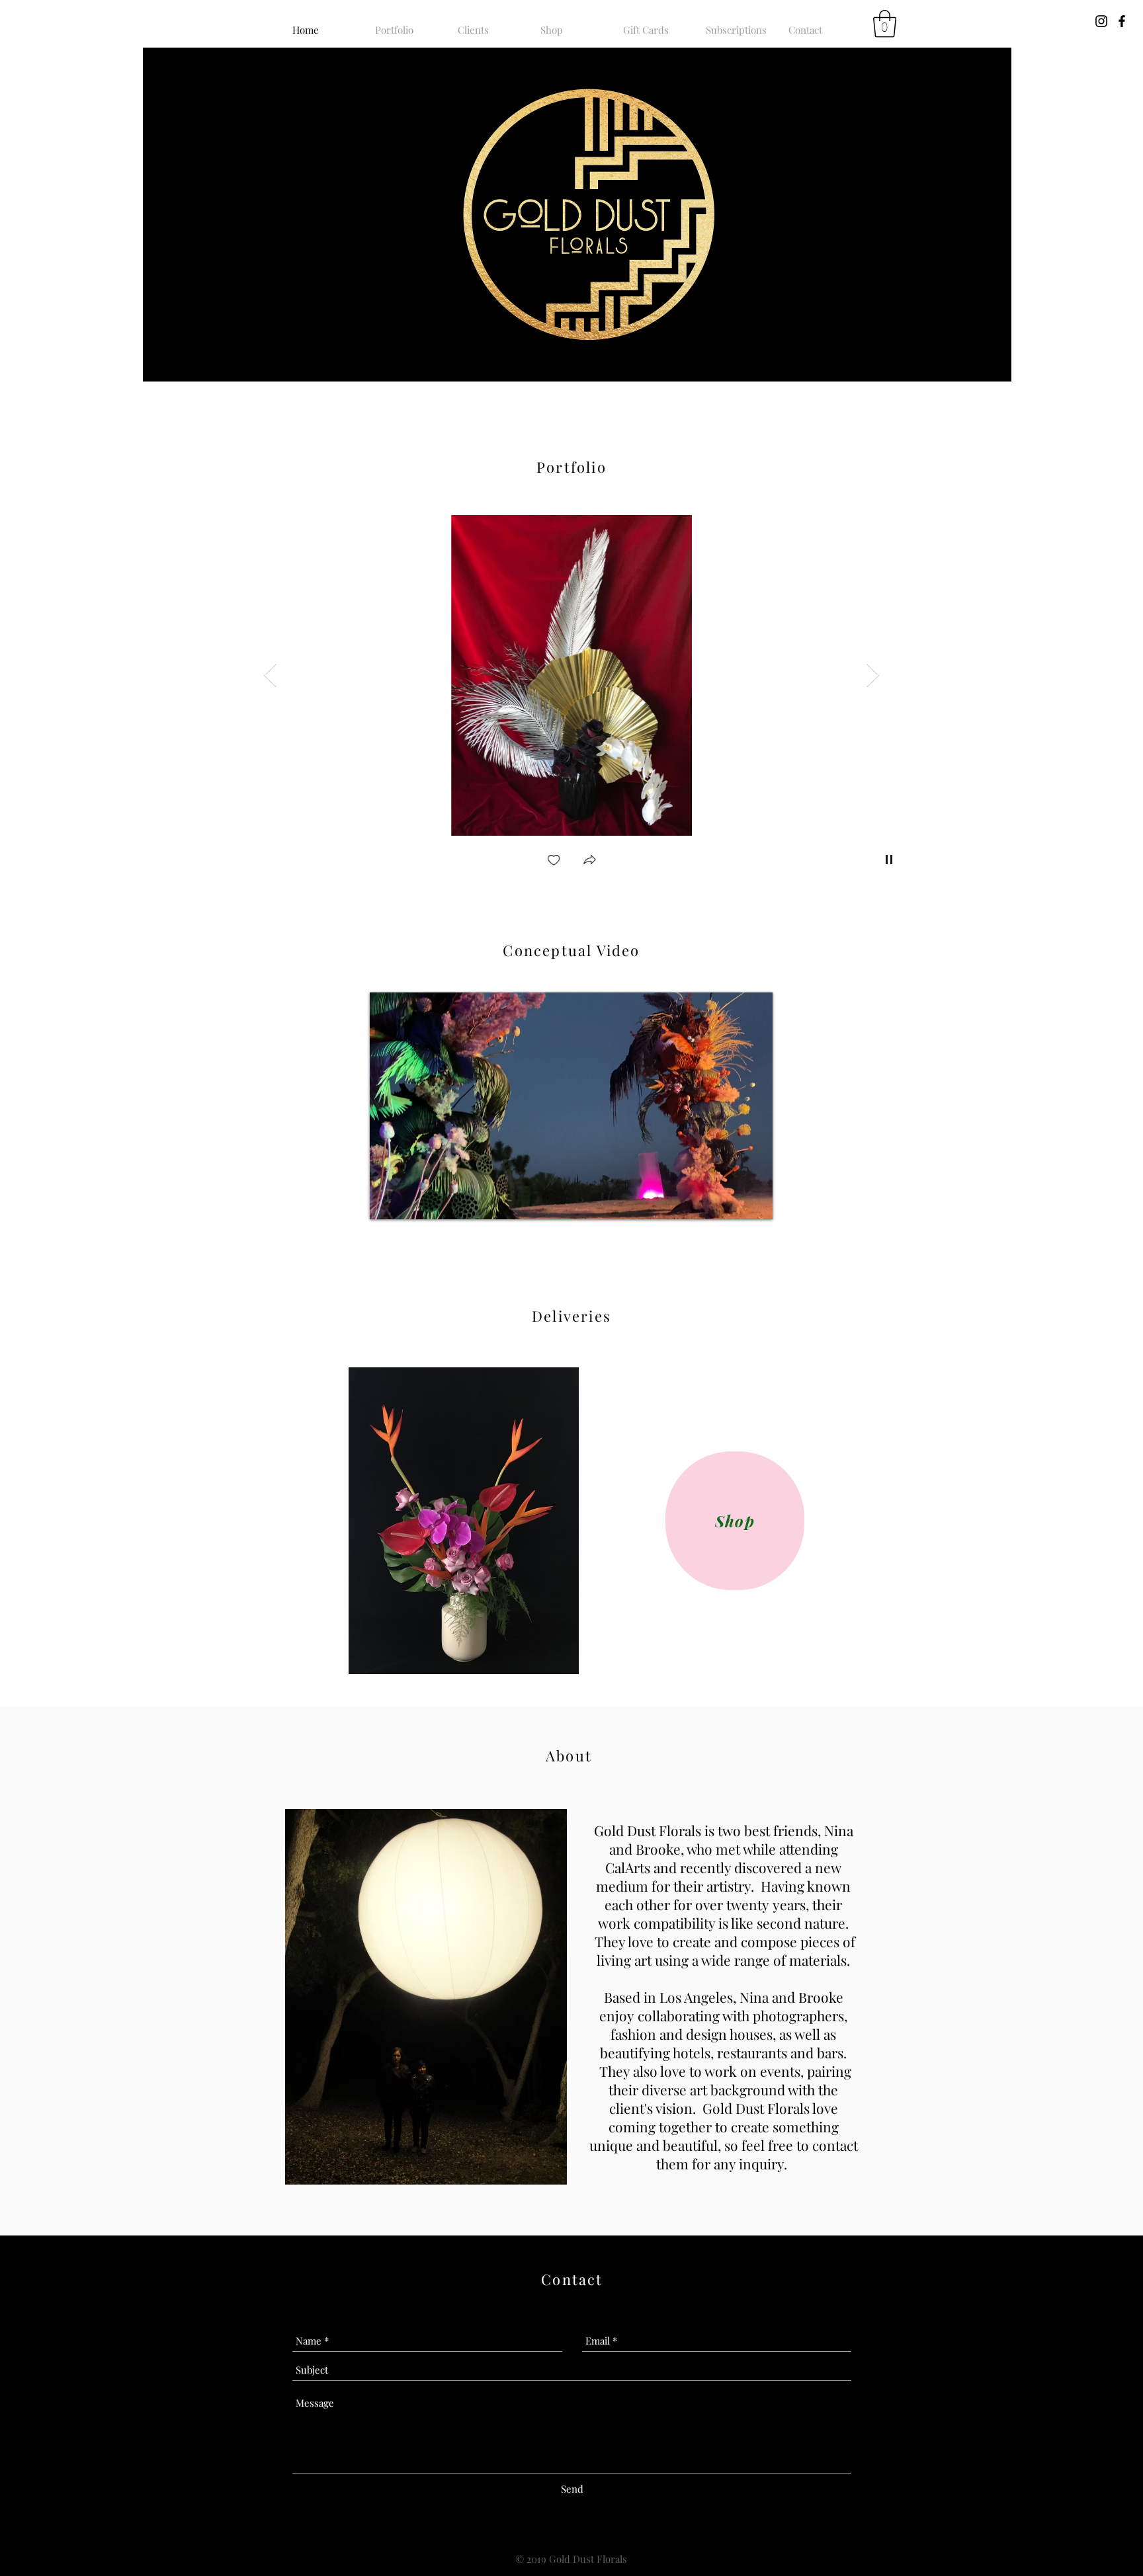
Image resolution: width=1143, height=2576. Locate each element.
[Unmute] (409, 1201)
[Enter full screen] (755, 1201)
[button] (885, 24)
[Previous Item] (270, 675)
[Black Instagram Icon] (1101, 21)
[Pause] (387, 1201)
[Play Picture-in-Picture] (732, 1201)
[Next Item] (873, 675)
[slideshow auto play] (889, 860)
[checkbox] (554, 861)
